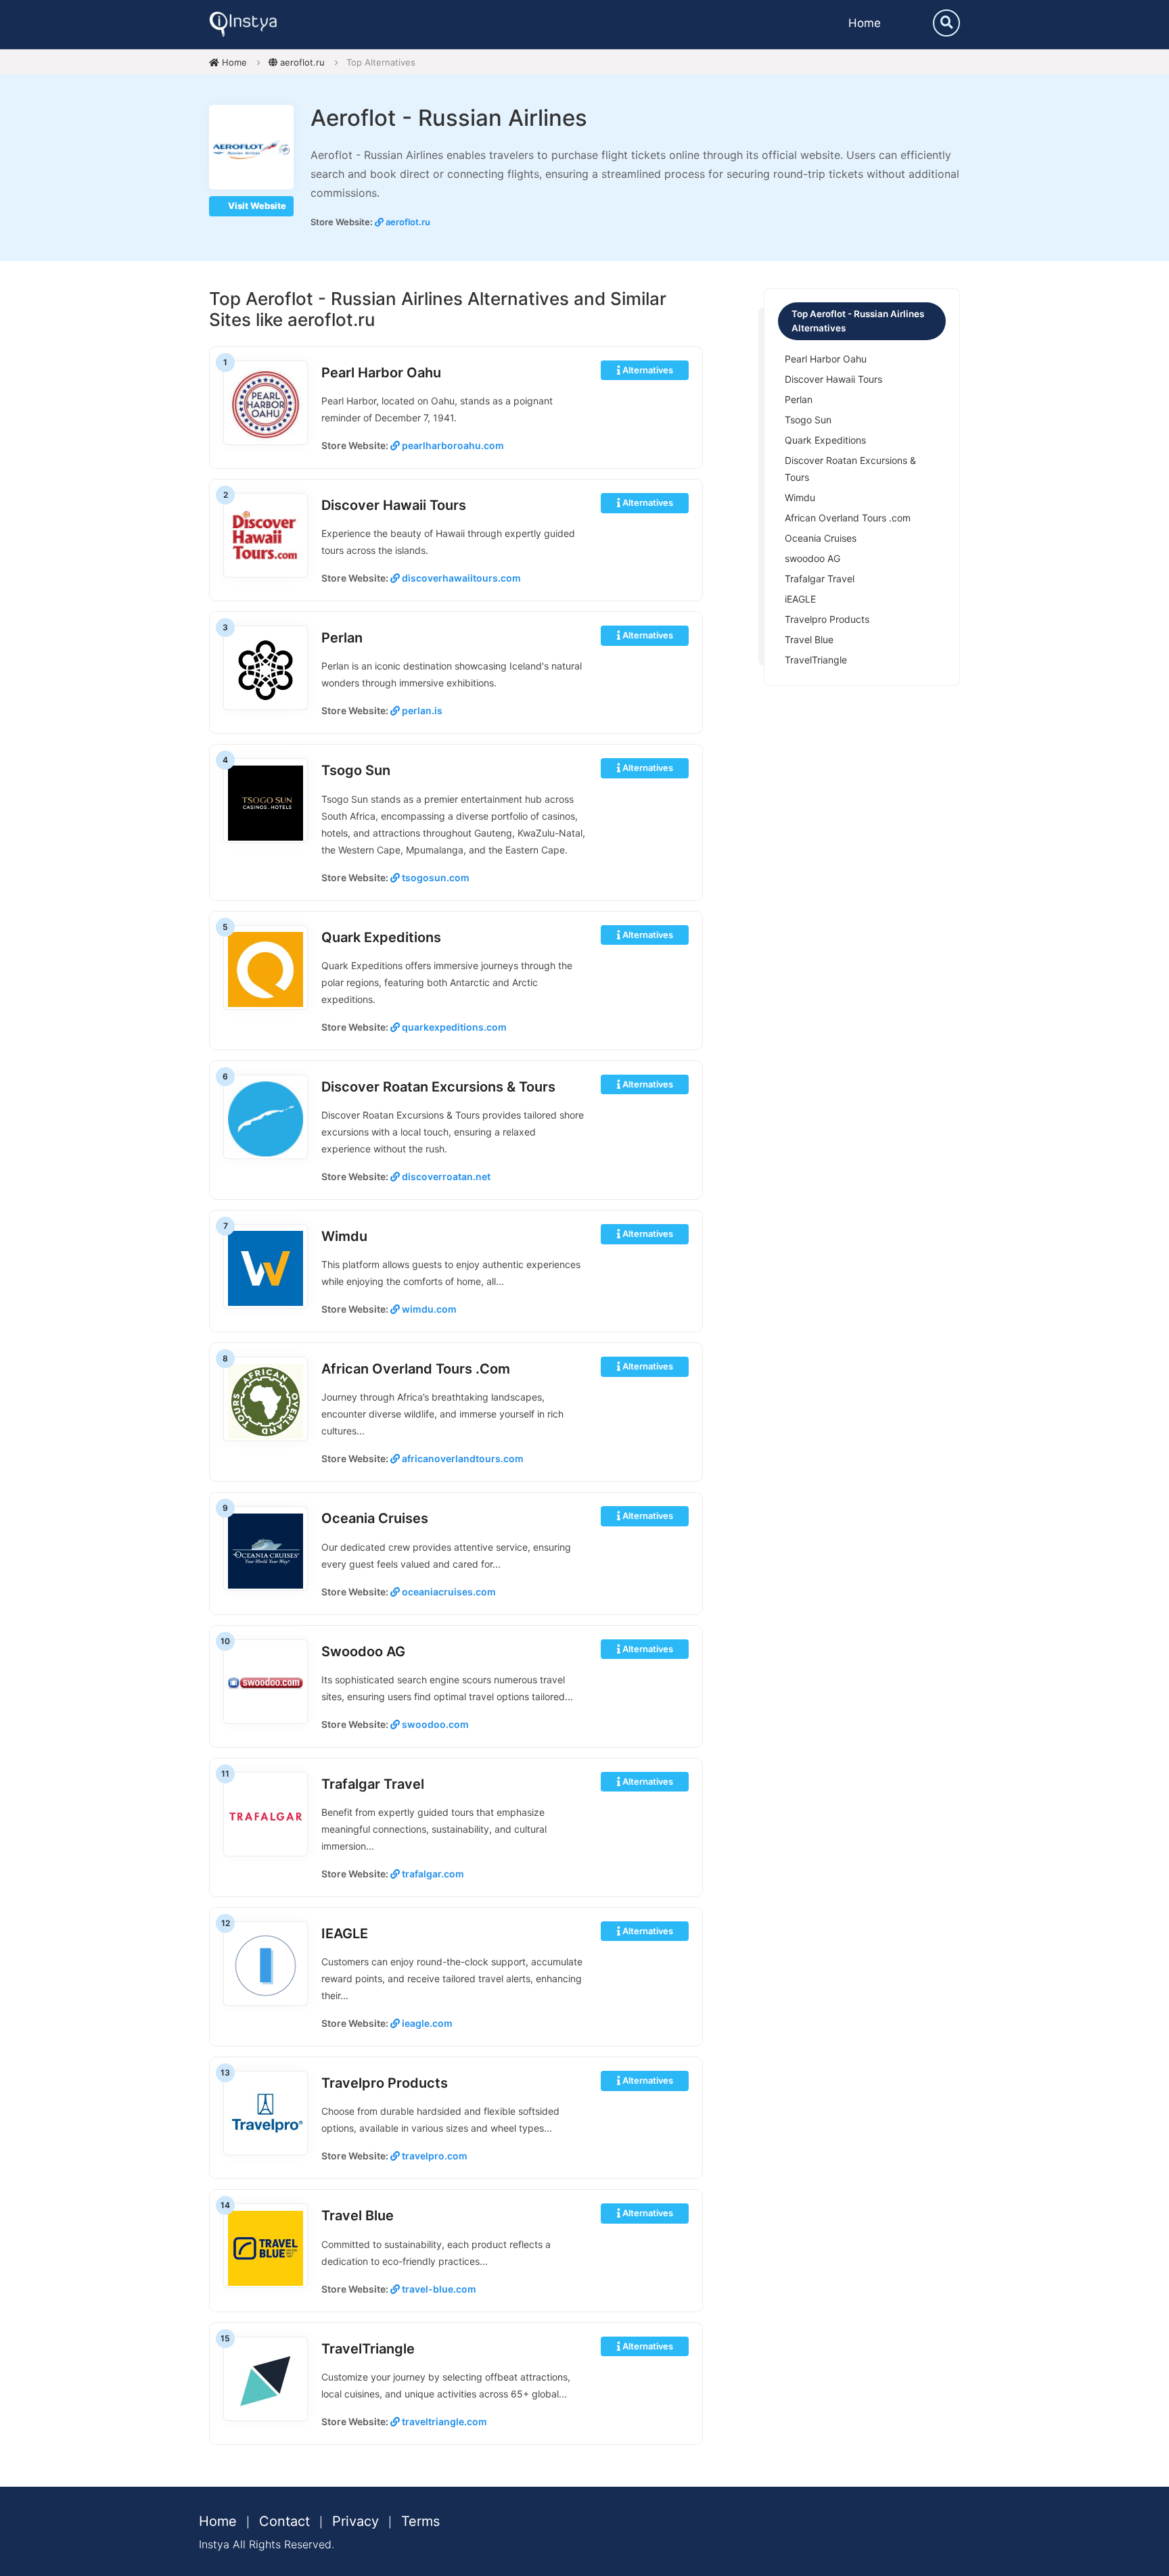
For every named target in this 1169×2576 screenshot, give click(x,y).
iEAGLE (345, 1934)
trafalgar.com (432, 1874)
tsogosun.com (435, 877)
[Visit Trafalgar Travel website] (266, 1816)
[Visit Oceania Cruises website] (266, 1550)
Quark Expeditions (381, 937)
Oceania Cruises (375, 1518)
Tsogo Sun (356, 770)
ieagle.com (426, 2023)
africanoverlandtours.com (462, 1458)
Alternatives (647, 370)
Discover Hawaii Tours (394, 505)
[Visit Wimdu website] (266, 1268)
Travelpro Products (385, 2083)
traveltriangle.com (443, 2421)
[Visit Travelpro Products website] (266, 2114)
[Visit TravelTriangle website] (266, 2380)
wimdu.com (428, 1309)
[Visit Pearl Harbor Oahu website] (266, 404)
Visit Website (256, 206)
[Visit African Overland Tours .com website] (266, 1400)
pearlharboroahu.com (452, 445)
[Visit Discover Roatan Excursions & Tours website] (266, 1118)
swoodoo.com (434, 1724)
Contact (284, 2521)
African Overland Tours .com (416, 1369)
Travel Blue (358, 2216)
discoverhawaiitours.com (460, 578)
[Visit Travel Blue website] (266, 2247)
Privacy (356, 2521)
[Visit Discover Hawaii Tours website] (266, 537)
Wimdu (344, 1236)
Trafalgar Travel (373, 1784)
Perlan (342, 638)
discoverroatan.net (445, 1176)
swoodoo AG (363, 1652)
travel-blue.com (438, 2289)
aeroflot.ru (301, 62)
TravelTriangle (368, 2349)
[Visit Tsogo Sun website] (266, 802)
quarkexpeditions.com (453, 1027)
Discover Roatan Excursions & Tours (438, 1087)
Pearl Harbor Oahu (381, 373)
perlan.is (421, 710)
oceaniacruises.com (448, 1592)
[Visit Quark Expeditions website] (266, 969)
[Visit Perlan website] (266, 669)
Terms (420, 2521)
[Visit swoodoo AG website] (266, 1683)
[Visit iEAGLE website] (266, 1965)
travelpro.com (434, 2156)
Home (865, 23)
